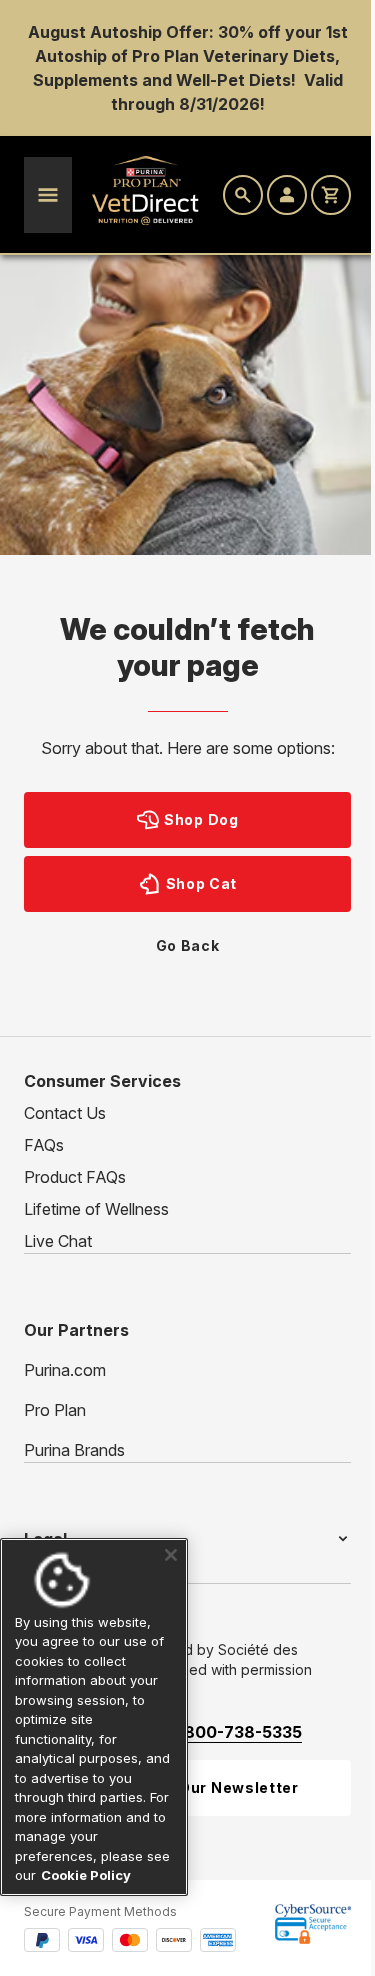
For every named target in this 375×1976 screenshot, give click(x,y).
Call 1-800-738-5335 (219, 1730)
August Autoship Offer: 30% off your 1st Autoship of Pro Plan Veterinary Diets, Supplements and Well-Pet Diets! (188, 56)
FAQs (44, 1145)
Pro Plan (55, 1410)
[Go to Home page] (146, 190)
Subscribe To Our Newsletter (185, 1785)
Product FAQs (75, 1177)
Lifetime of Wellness (96, 1209)
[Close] (163, 1555)
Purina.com (65, 1370)
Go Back (188, 945)
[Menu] (48, 195)
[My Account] (287, 195)
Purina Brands (74, 1450)
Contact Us (65, 1113)
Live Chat (58, 1241)
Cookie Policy (113, 1875)
